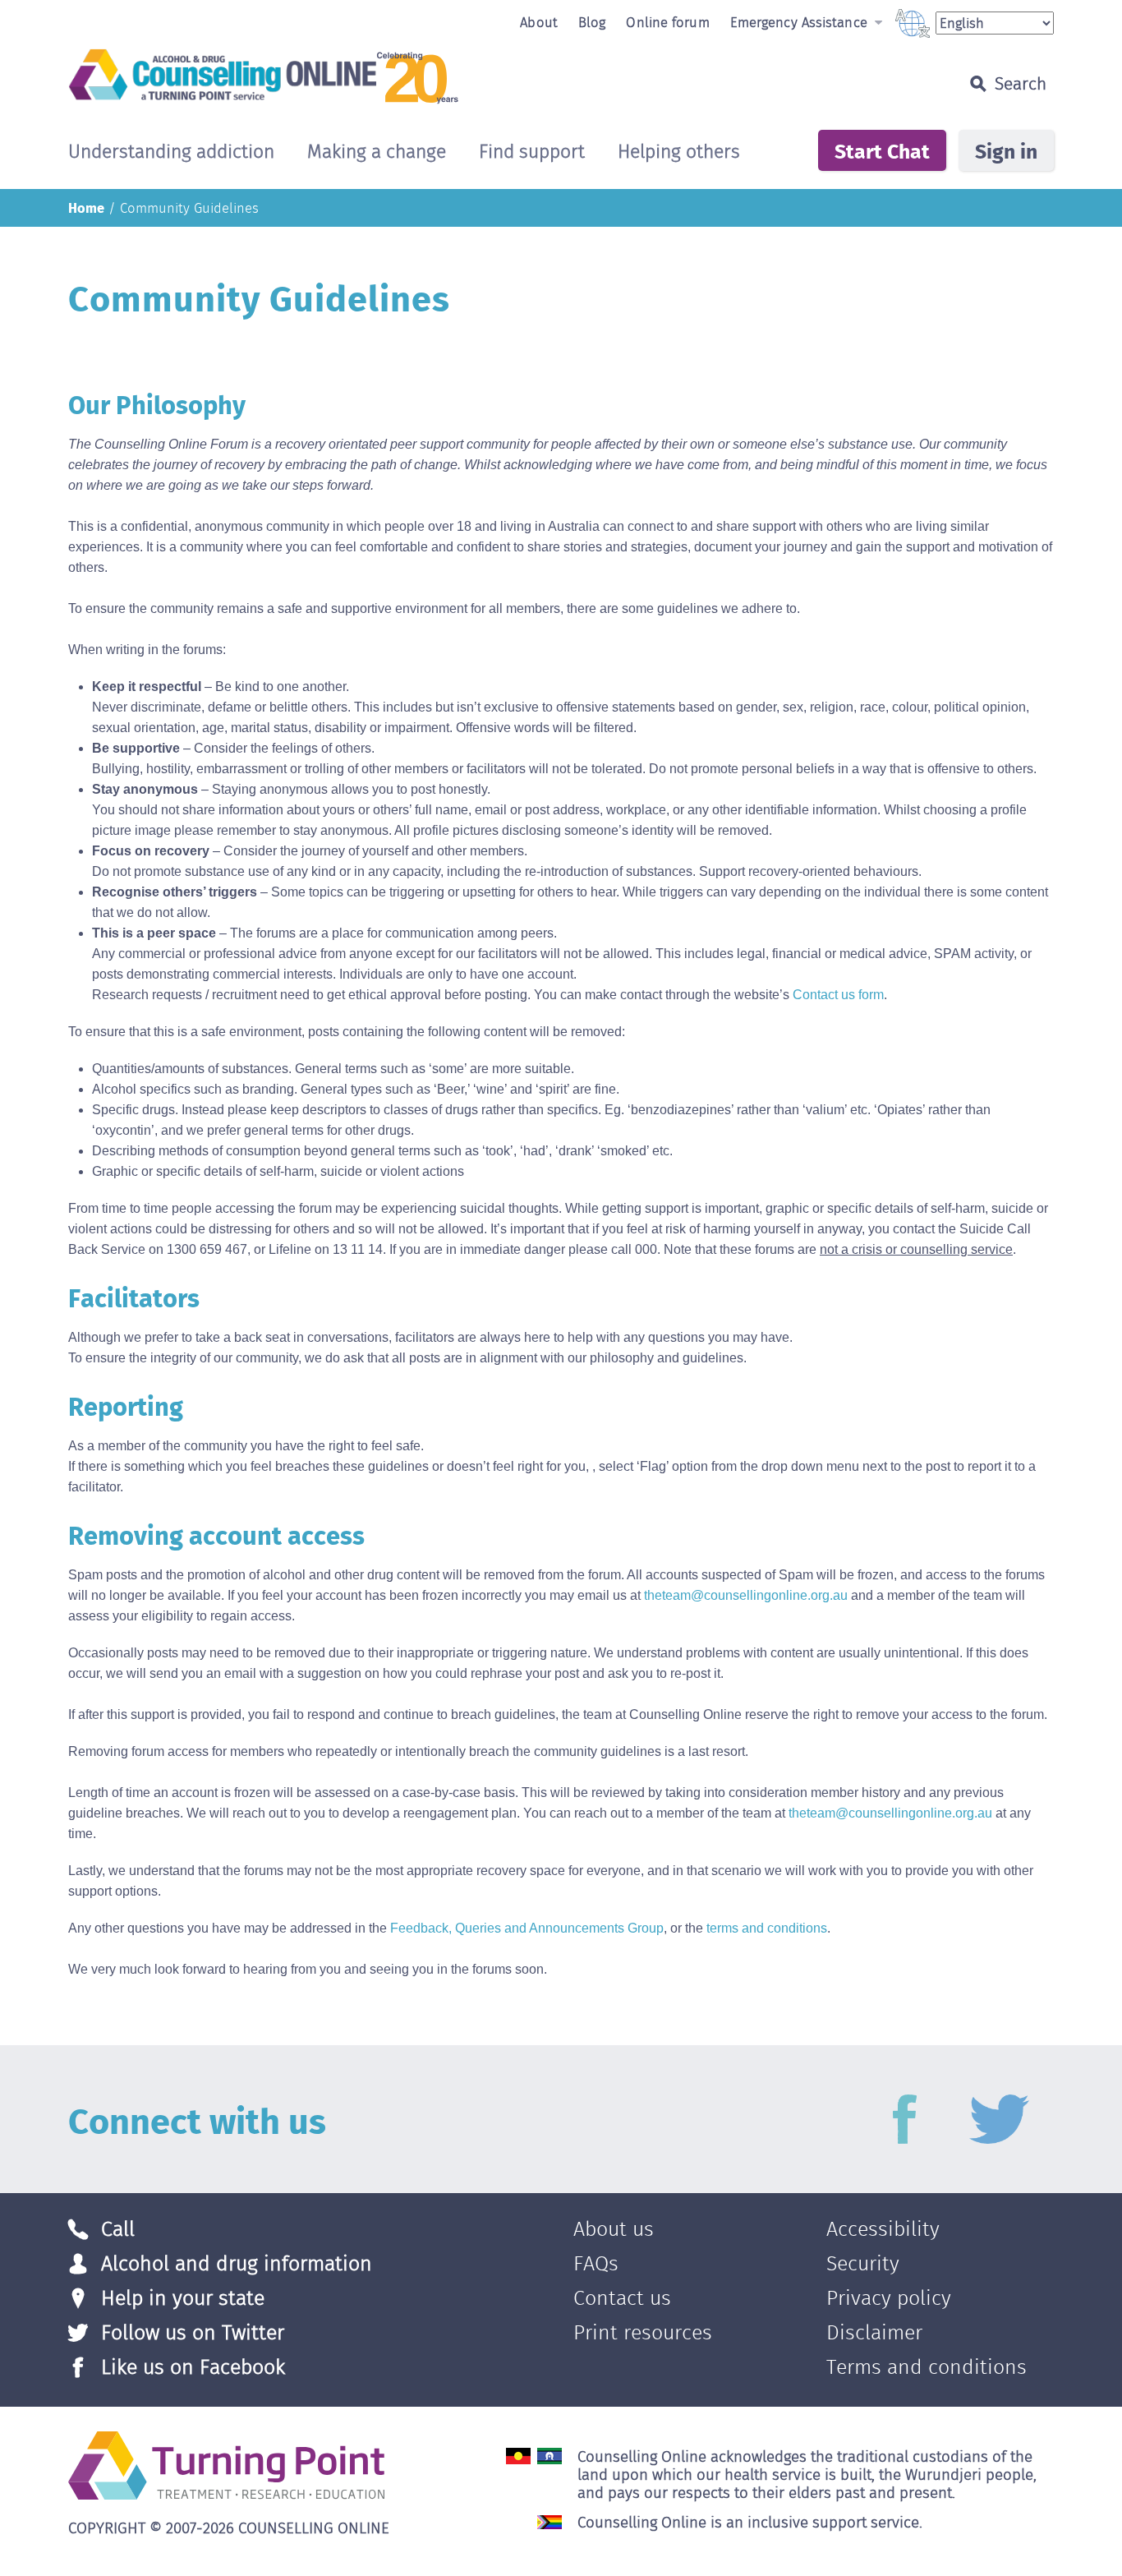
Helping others (679, 153)
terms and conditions (767, 1928)
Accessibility (883, 2229)
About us (614, 2229)
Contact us (622, 2298)
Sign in (1006, 150)
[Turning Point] (226, 2464)
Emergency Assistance (801, 22)
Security (863, 2263)
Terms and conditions (927, 2367)
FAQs (596, 2263)
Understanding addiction (171, 153)
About (539, 22)
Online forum (667, 22)
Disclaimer (874, 2332)
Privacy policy (889, 2298)
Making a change (377, 153)
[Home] (435, 76)
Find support (532, 153)
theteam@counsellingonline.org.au (746, 1595)
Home (86, 207)
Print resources (643, 2332)
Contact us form (838, 995)
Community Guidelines (189, 208)
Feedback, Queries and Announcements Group (527, 1928)
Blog (592, 22)
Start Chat (882, 150)
